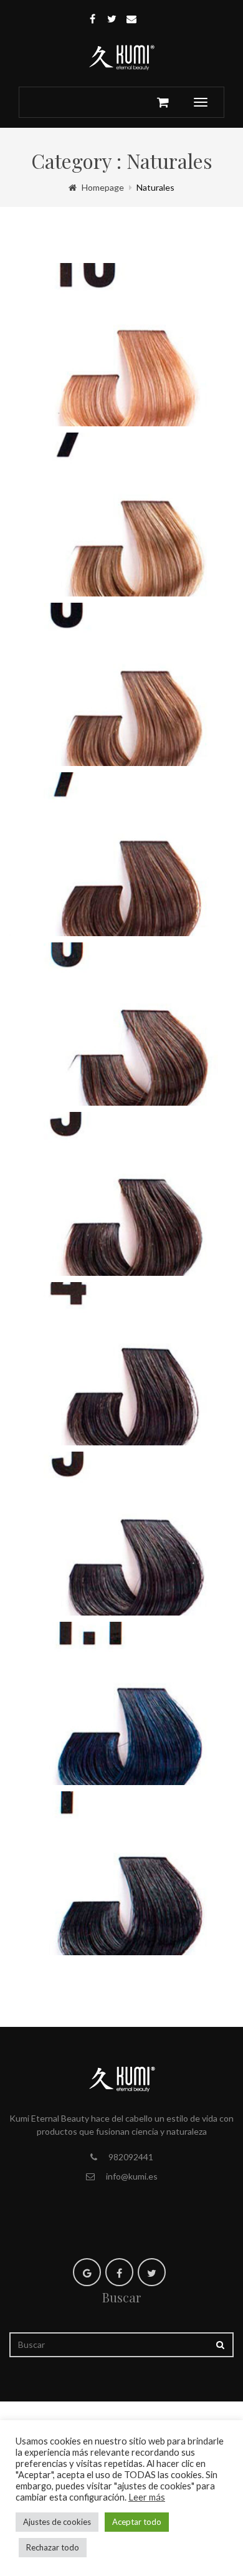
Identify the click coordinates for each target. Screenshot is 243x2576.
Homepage (103, 187)
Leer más (147, 2497)
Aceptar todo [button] (137, 2522)
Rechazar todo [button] (53, 2547)
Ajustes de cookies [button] (57, 2522)
